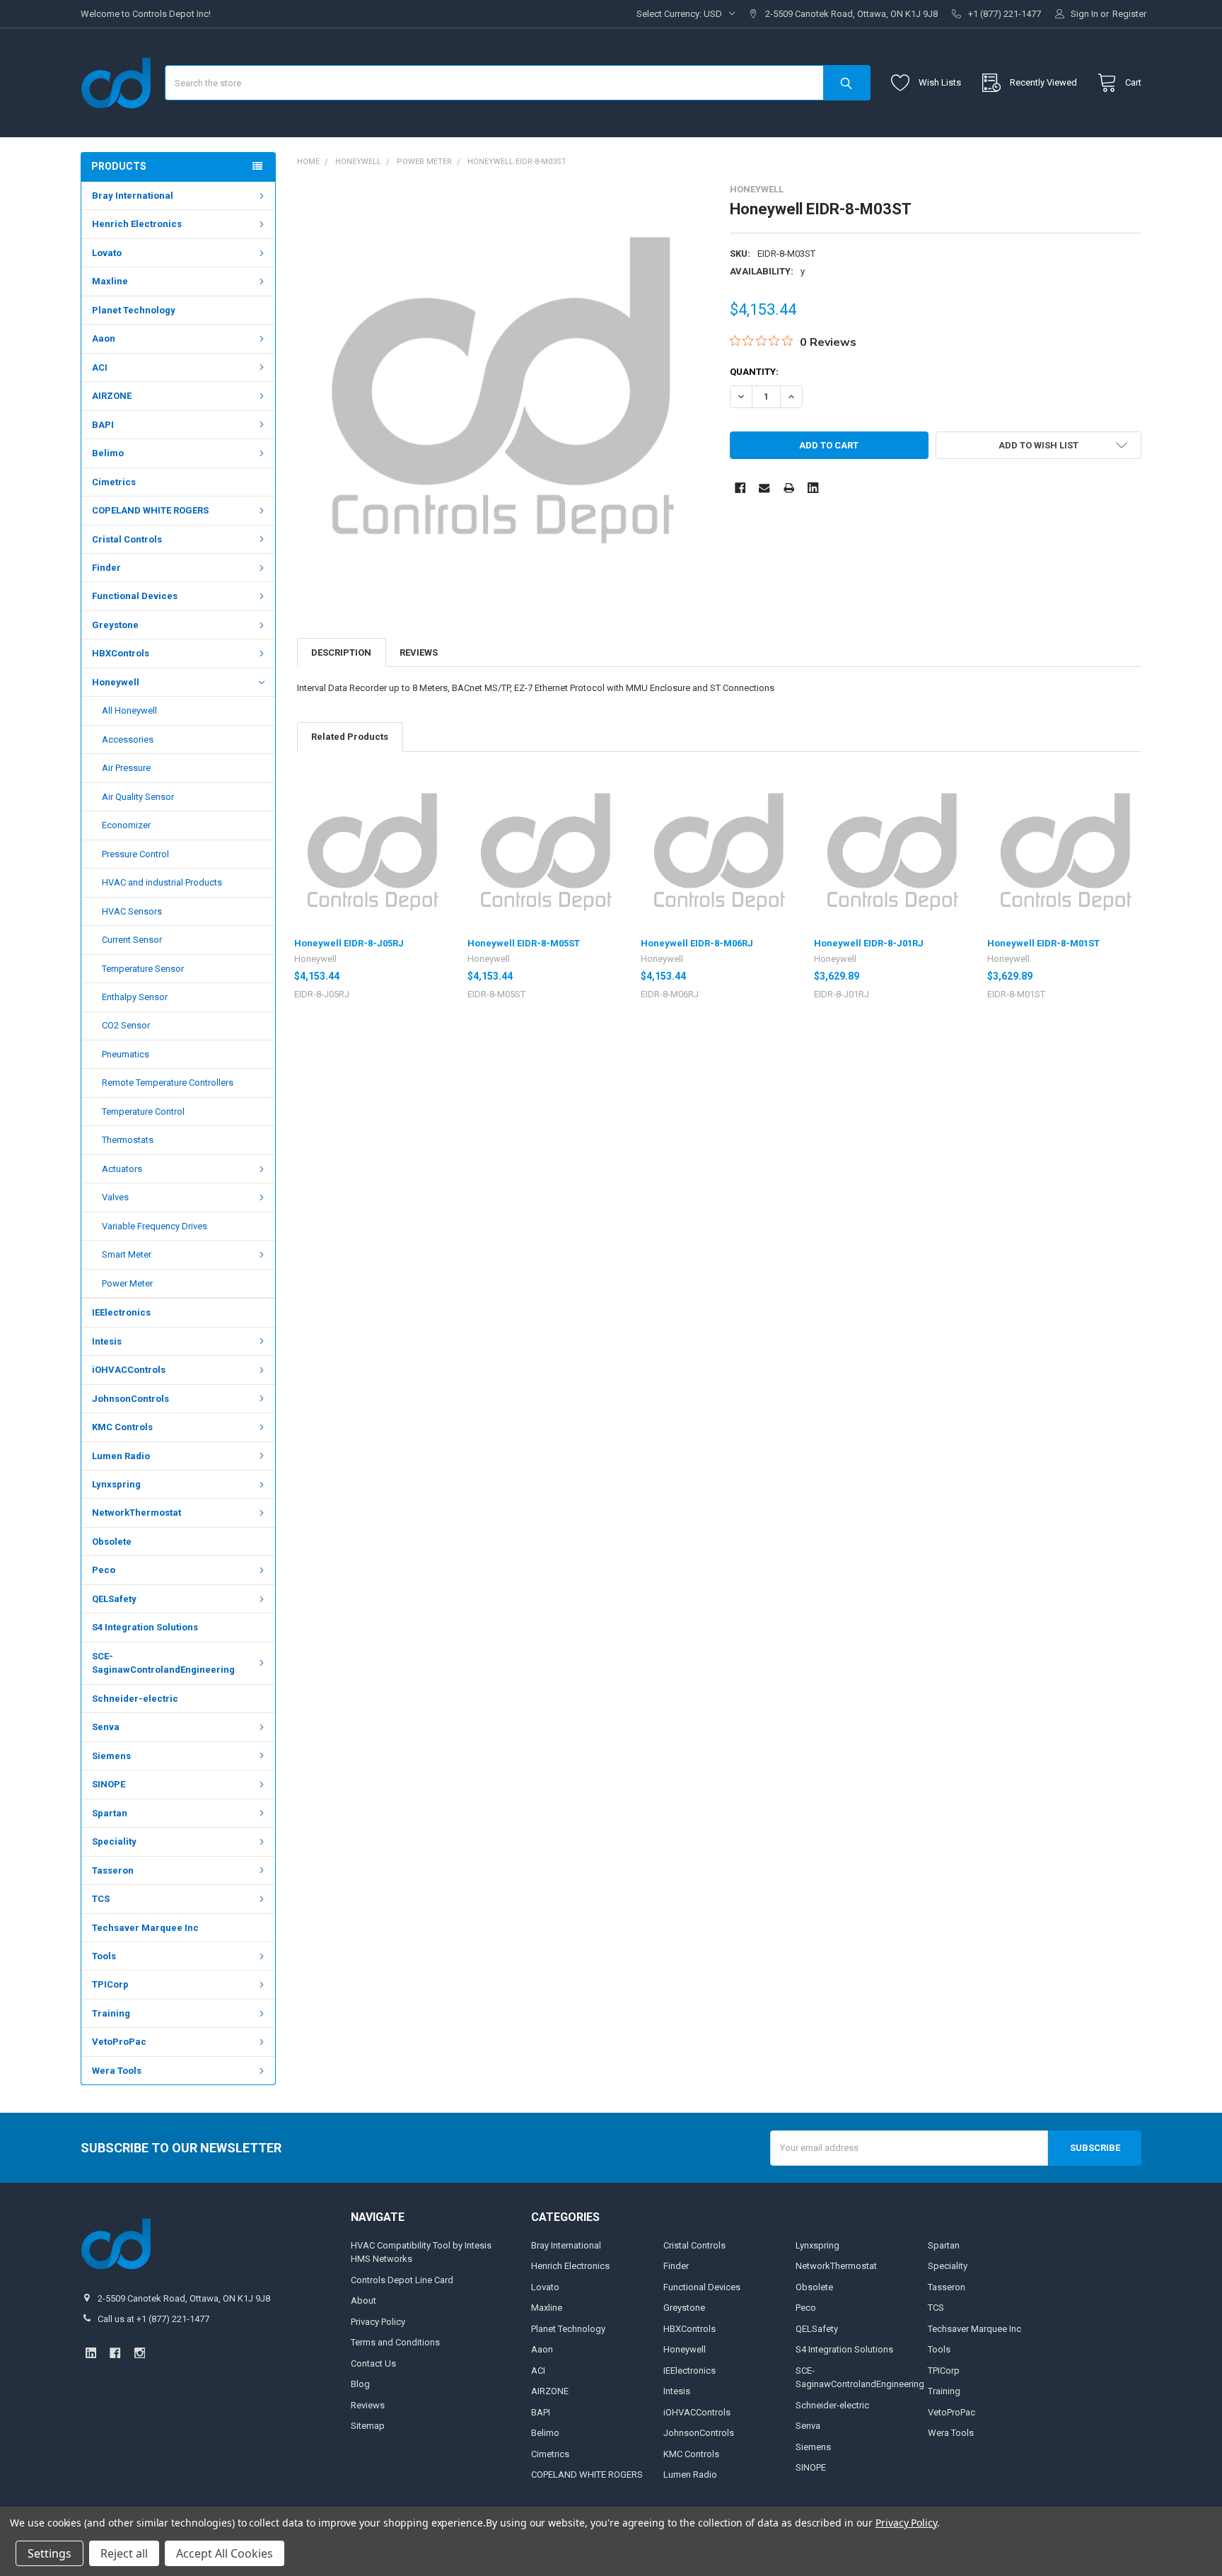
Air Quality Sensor (138, 797)
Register (1129, 14)
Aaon (104, 338)
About (363, 2301)
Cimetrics (114, 482)
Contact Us (373, 2363)
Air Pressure (126, 768)
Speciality (114, 1841)
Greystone (115, 625)
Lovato (107, 253)
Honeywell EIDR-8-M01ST (1043, 943)
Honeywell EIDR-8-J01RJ (869, 943)
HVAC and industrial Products (162, 882)
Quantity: (754, 372)
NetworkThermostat (136, 1513)
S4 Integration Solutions (145, 1627)
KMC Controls (122, 1427)
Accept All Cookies (225, 2553)
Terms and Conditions (395, 2342)
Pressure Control (135, 854)
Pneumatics (126, 1054)
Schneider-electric (135, 1699)
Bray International (133, 196)
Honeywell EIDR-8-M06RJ (697, 943)
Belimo (108, 453)
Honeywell (116, 682)
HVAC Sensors (132, 911)
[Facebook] (740, 488)
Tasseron (113, 1870)
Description (341, 652)
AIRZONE (112, 396)
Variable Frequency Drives (155, 1226)
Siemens (111, 1756)
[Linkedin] (813, 488)
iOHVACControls (129, 1370)
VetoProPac (119, 2042)
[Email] (764, 488)
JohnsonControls (130, 1399)
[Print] (789, 488)
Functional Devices (135, 596)
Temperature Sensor (143, 969)
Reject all (124, 2553)
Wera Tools (117, 2071)
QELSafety (114, 1599)
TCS (101, 1899)
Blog (360, 2384)
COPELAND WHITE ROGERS (150, 510)
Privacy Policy (378, 2322)
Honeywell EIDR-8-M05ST (524, 943)
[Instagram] (140, 2353)
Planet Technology (134, 310)
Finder (106, 568)
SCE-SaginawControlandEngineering (163, 1663)
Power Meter (127, 1283)
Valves (115, 1197)
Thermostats (128, 1140)
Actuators (122, 1169)
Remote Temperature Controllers (168, 1083)
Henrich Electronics (137, 224)
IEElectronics (121, 1312)
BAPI (103, 425)
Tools (104, 1956)
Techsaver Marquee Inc (145, 1928)
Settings (50, 2553)
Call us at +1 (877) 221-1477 (153, 2319)
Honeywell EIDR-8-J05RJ (349, 943)
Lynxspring (116, 1484)
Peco (104, 1570)
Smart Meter (127, 1254)
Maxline (110, 281)
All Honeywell (129, 710)
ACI (100, 367)
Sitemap (368, 2426)
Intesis (107, 1341)
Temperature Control (143, 1112)
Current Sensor (132, 940)
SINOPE (109, 1784)
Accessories (128, 739)
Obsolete (112, 1542)
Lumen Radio (121, 1456)
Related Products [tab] (350, 737)
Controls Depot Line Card (402, 2280)
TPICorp (110, 1984)
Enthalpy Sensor (135, 997)
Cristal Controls (127, 539)
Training (111, 2013)
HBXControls (121, 653)
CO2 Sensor (126, 1025)
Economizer (126, 825)
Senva (106, 1727)
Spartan (110, 1813)
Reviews (419, 652)
